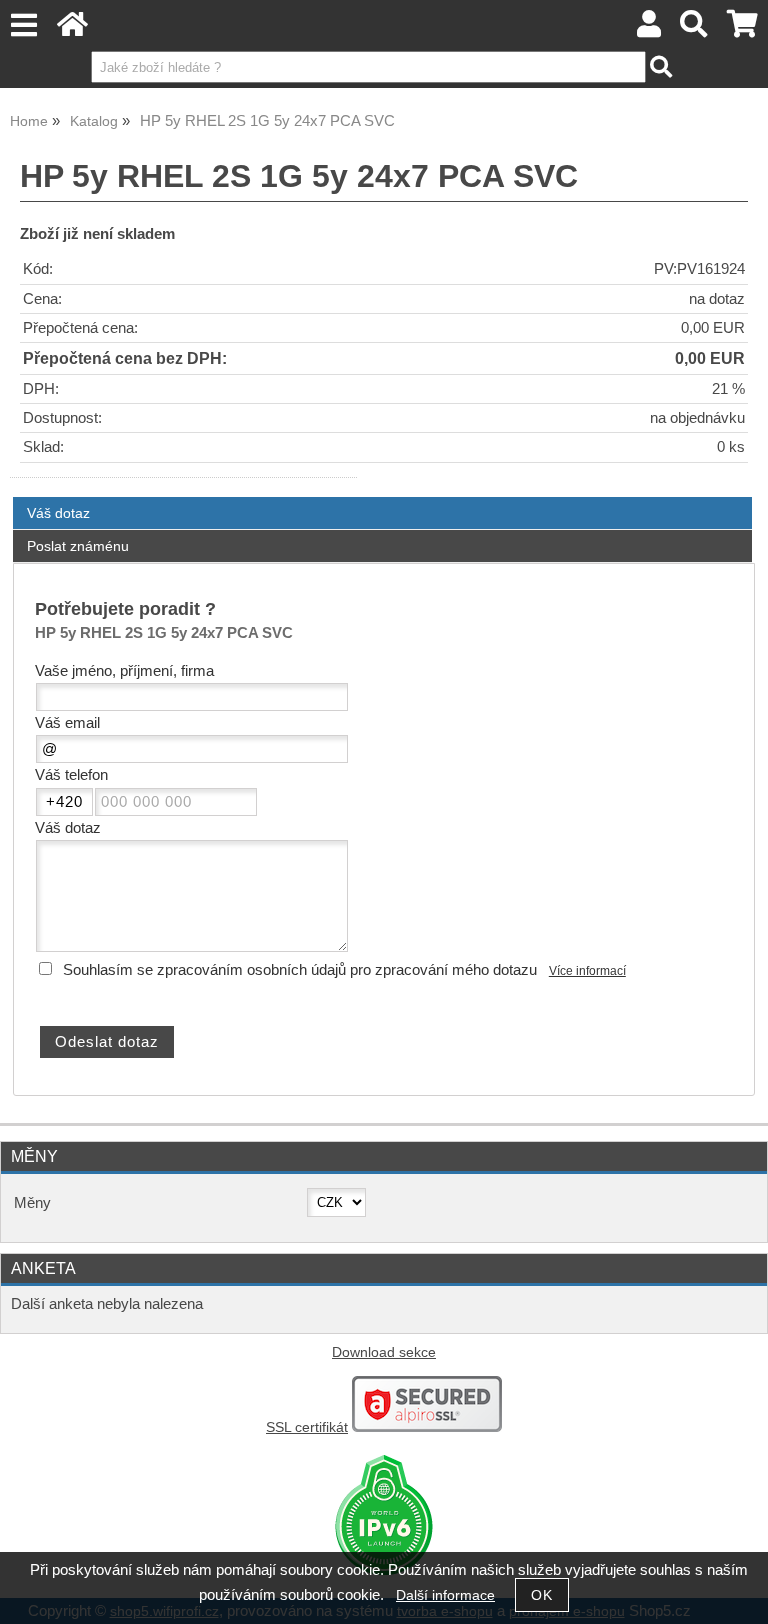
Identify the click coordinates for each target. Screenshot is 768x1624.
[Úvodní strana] (72, 29)
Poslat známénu (78, 546)
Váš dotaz (58, 513)
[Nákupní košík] (742, 29)
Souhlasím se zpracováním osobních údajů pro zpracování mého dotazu (300, 970)
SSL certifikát (307, 1427)
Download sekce (384, 1352)
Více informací (587, 971)
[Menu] (23, 25)
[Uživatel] (649, 29)
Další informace (445, 1595)
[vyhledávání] (694, 29)
